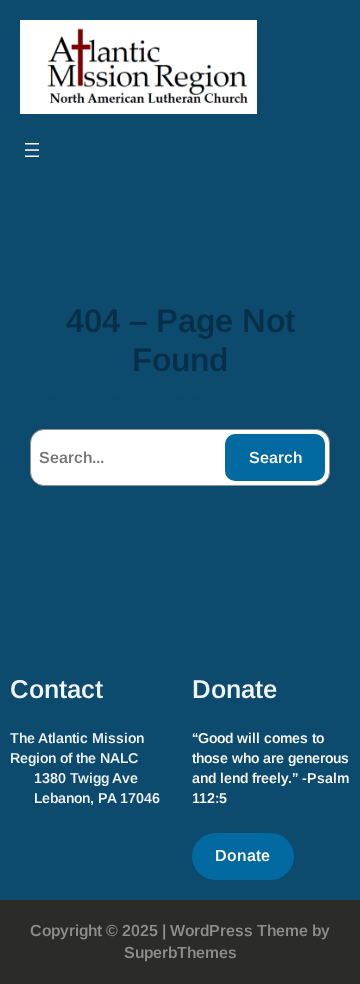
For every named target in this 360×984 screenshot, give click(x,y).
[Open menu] (32, 150)
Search (275, 457)
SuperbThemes (180, 952)
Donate (242, 855)
